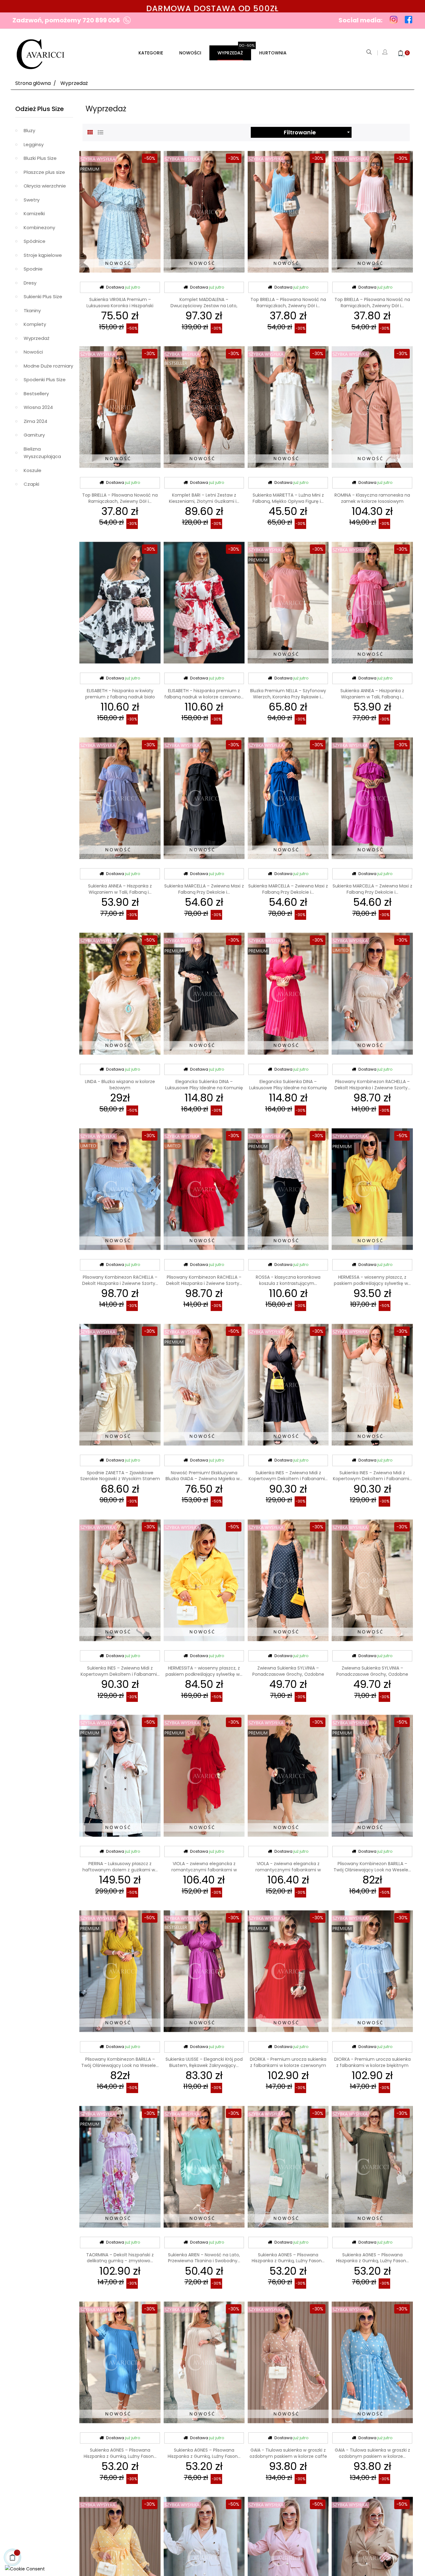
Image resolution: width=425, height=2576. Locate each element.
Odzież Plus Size (40, 109)
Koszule (33, 470)
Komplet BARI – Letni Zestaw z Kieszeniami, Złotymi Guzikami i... (204, 498)
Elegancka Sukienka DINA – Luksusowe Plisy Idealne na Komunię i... (204, 1088)
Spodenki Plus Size (45, 380)
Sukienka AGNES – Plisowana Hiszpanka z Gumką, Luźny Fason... (288, 2258)
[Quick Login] (385, 53)
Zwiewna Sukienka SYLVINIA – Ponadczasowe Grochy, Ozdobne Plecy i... (288, 1674)
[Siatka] (90, 132)
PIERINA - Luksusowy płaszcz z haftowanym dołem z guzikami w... (120, 1867)
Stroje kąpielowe (43, 255)
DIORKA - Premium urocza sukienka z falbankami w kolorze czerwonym (288, 2062)
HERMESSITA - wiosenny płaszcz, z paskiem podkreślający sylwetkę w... (204, 1671)
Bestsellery (36, 394)
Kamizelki (34, 213)
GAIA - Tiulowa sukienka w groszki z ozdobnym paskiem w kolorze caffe (288, 2453)
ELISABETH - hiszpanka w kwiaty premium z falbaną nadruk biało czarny (120, 697)
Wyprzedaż (37, 338)
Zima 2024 (35, 421)
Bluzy (29, 130)
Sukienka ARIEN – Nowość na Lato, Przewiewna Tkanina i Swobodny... (204, 2258)
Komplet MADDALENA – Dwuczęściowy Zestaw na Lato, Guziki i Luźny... (204, 306)
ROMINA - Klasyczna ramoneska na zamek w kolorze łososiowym (372, 498)
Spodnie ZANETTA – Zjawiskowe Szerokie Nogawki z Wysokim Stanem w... (120, 1479)
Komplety (35, 324)
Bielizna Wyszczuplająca (42, 453)
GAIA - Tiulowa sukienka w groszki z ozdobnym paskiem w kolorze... (372, 2453)
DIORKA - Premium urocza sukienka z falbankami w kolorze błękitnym (372, 2062)
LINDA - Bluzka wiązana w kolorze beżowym (120, 1085)
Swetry (32, 200)
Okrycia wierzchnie (45, 186)
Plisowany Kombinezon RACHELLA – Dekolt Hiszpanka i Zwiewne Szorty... (372, 1085)
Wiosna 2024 (38, 407)
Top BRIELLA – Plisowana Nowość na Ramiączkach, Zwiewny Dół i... (288, 303)
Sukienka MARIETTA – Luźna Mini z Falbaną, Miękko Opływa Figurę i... (288, 498)
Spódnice (35, 241)
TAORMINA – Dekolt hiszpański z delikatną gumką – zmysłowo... (120, 2258)
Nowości (33, 352)
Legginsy (34, 144)
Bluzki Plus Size (40, 158)
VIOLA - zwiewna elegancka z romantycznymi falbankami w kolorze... (204, 1870)
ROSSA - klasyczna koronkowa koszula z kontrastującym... (288, 1280)
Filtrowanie (318, 132)
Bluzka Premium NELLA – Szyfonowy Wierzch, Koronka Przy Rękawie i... (288, 694)
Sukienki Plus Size (43, 297)
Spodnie (33, 269)
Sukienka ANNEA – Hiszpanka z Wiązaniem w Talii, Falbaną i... (372, 694)
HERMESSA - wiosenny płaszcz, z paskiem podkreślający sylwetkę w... (372, 1280)
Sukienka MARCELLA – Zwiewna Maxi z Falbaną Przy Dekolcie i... (204, 889)
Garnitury (34, 435)
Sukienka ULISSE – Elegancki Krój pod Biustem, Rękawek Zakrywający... (204, 2062)
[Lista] (100, 132)
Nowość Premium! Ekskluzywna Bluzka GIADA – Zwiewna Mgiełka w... (204, 1476)
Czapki (31, 484)
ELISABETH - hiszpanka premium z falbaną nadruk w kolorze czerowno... (204, 694)
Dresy (30, 283)
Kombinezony (39, 227)
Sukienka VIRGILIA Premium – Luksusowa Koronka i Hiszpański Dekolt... (120, 306)
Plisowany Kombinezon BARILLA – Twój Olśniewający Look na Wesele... (372, 1867)
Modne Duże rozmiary (48, 366)
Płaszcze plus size (44, 172)
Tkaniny (32, 310)
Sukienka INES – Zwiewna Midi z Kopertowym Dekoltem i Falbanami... (288, 1476)
